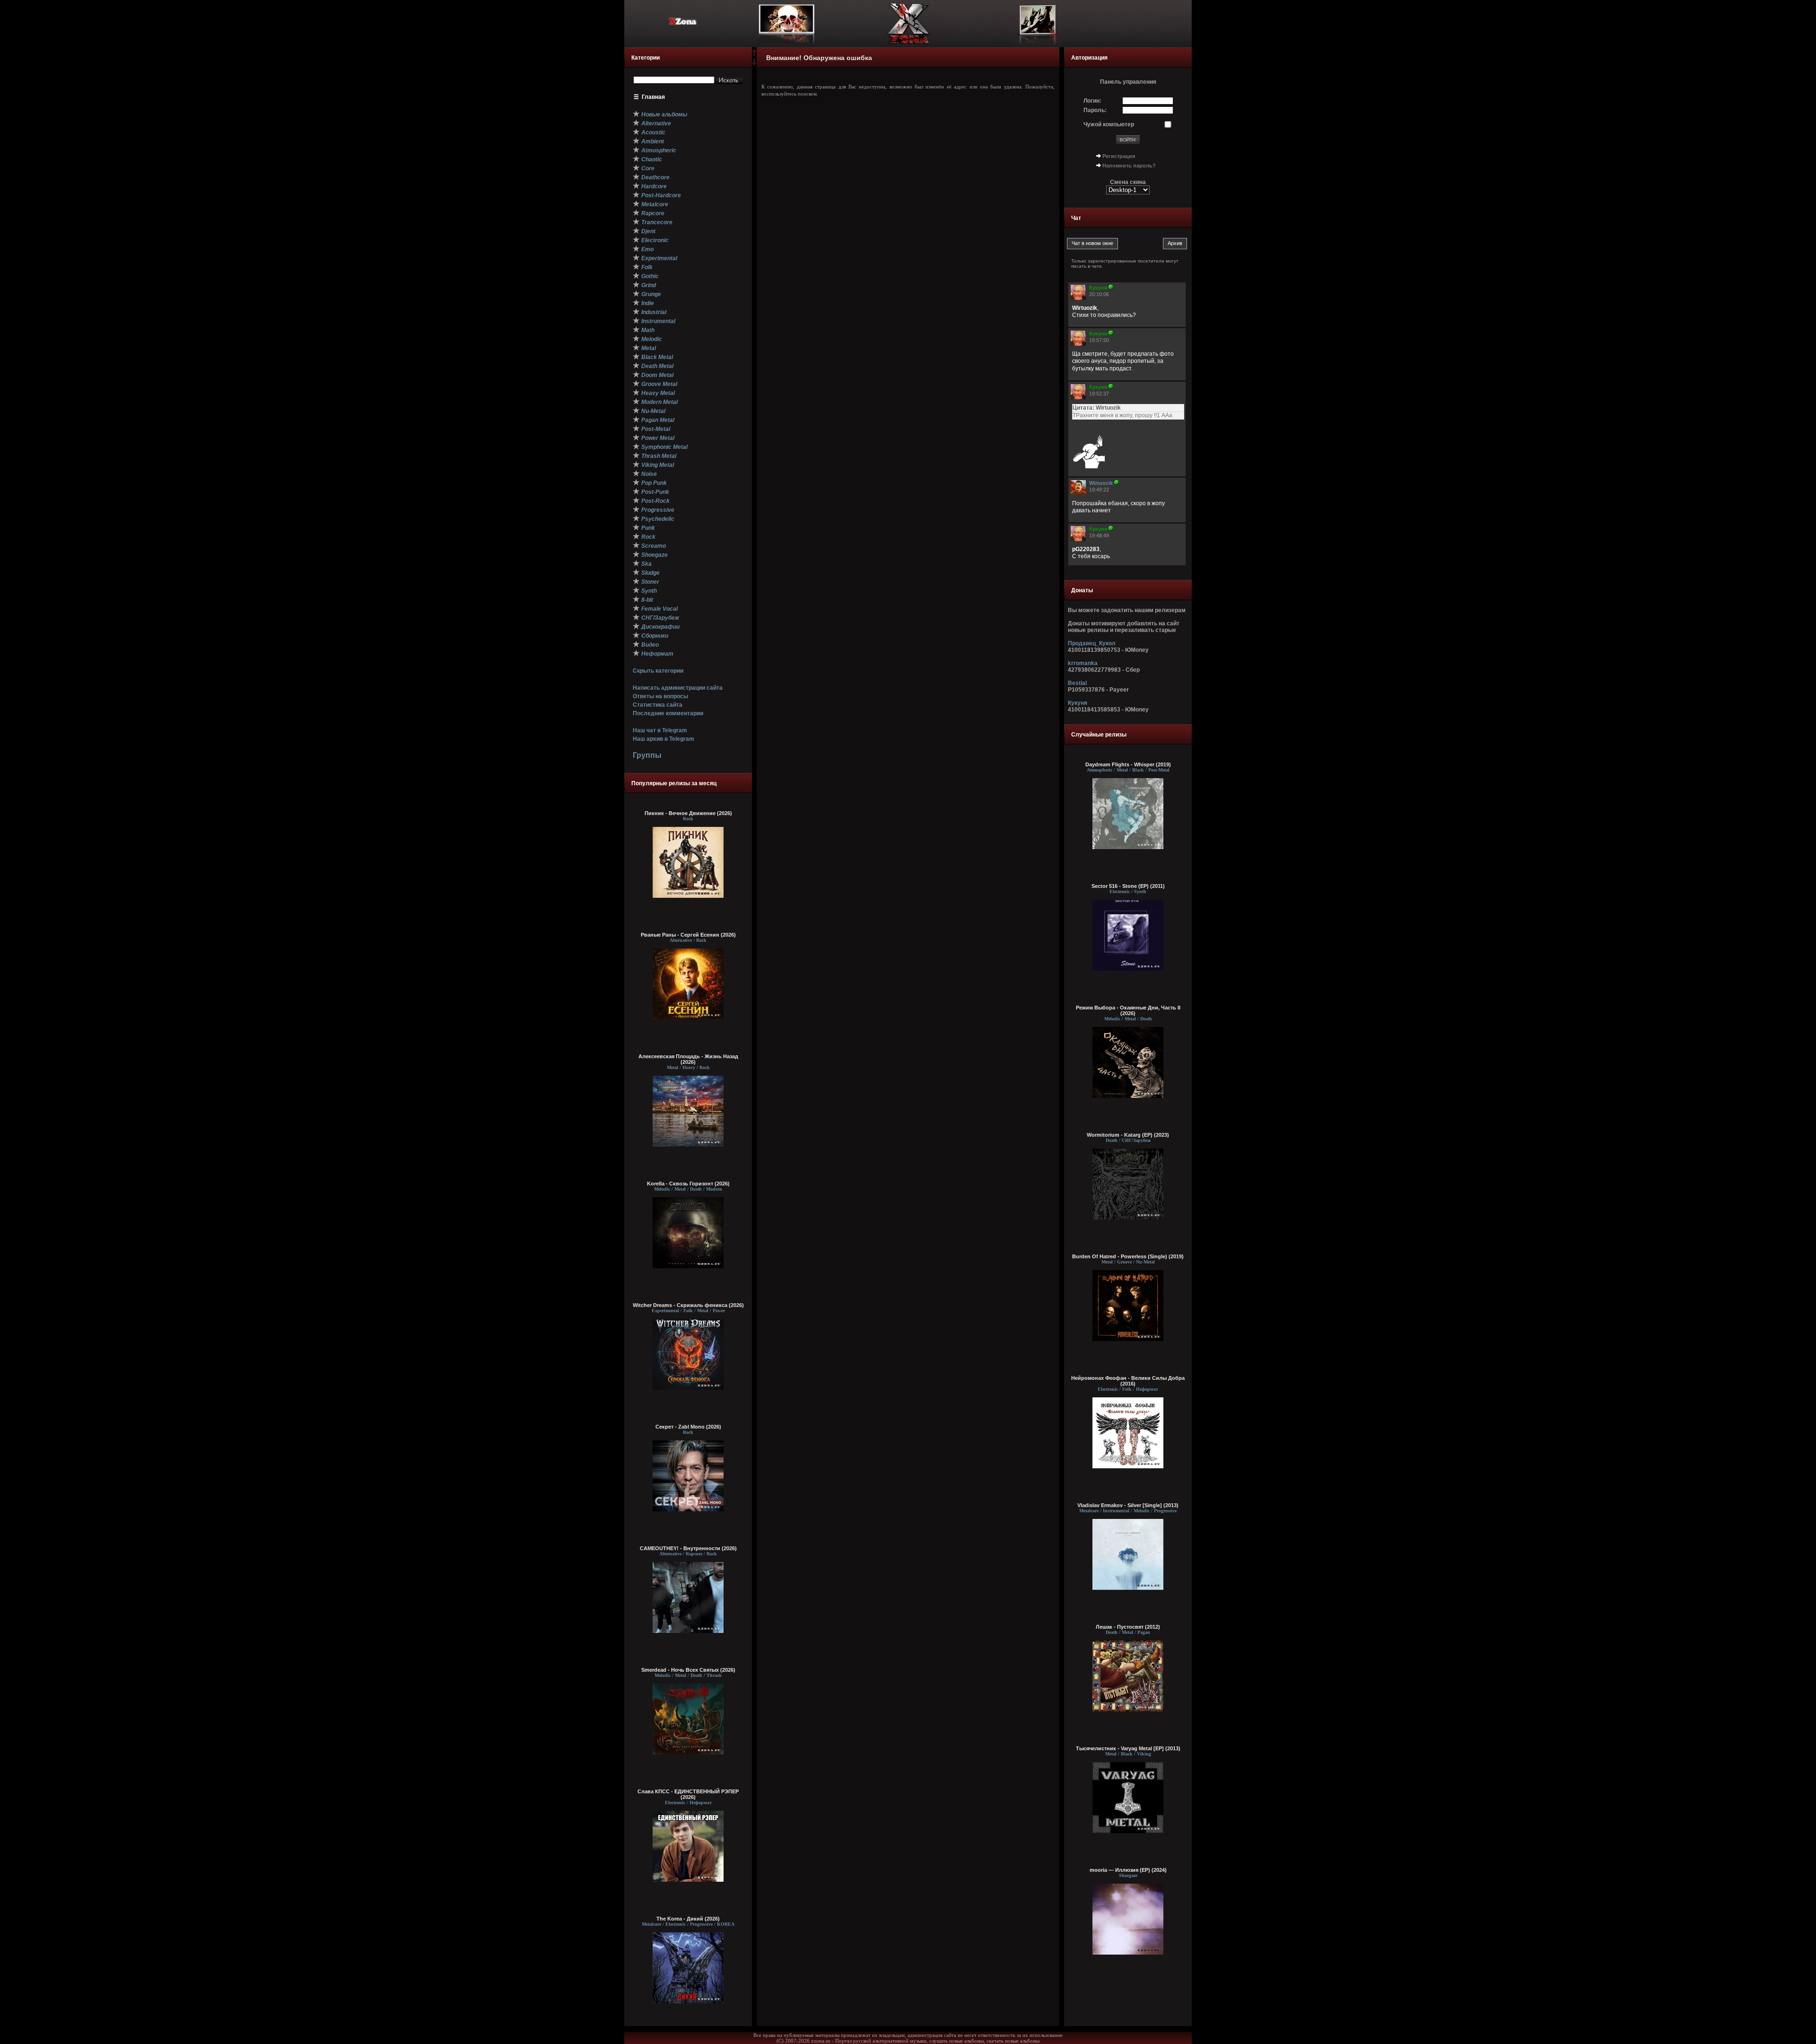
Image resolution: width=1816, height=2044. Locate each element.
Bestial (1077, 683)
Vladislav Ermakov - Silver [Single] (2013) (1128, 1505)
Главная (653, 97)
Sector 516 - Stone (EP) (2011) (1128, 886)
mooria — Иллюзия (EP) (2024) (1128, 1870)
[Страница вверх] (754, 55)
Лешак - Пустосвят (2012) (1128, 1627)
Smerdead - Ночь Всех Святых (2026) (688, 1670)
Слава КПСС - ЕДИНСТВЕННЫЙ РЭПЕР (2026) (688, 1794)
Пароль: (1095, 110)
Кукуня (1078, 703)
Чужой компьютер (1109, 124)
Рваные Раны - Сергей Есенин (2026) (688, 935)
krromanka (1083, 663)
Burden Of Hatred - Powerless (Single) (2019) (1128, 1256)
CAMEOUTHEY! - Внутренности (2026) (688, 1548)
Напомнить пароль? (1129, 166)
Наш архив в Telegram (664, 739)
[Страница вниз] (754, 64)
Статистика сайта (658, 705)
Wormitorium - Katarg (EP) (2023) (1128, 1135)
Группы (647, 755)
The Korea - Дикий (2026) (688, 1919)
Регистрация (1119, 156)
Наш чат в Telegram (660, 730)
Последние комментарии (668, 713)
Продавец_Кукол (1092, 643)
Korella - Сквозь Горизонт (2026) (688, 1184)
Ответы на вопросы (660, 696)
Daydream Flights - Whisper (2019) (1128, 764)
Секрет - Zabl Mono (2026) (688, 1427)
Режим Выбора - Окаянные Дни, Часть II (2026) (1128, 1010)
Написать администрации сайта (678, 688)
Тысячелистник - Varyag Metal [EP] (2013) (1128, 1748)
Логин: (1092, 101)
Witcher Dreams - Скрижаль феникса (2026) (688, 1305)
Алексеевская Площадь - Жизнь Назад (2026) (688, 1059)
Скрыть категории (658, 671)
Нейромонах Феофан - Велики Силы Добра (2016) (1128, 1381)
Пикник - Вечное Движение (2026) (688, 813)
